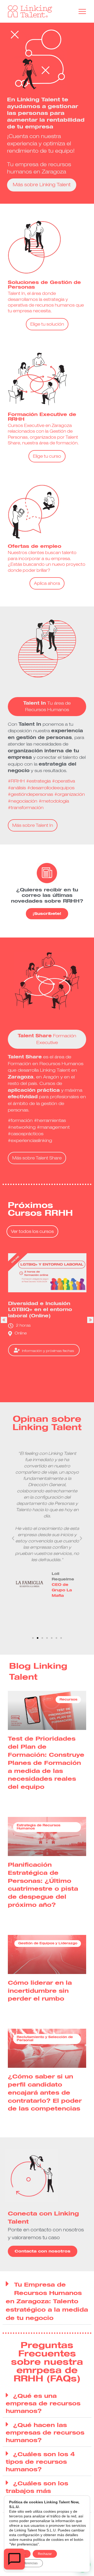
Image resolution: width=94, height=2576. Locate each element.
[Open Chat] (14, 2559)
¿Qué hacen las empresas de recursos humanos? (45, 2433)
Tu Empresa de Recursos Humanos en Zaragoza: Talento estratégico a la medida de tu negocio (47, 2302)
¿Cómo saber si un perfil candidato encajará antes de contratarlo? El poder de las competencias (45, 2093)
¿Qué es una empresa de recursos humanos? (43, 2404)
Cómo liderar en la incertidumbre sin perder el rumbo (40, 1991)
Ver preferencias (26, 2563)
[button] (90, 1320)
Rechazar (45, 2554)
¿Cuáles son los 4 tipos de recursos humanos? (40, 2462)
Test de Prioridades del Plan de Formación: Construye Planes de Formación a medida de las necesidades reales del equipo (46, 1763)
